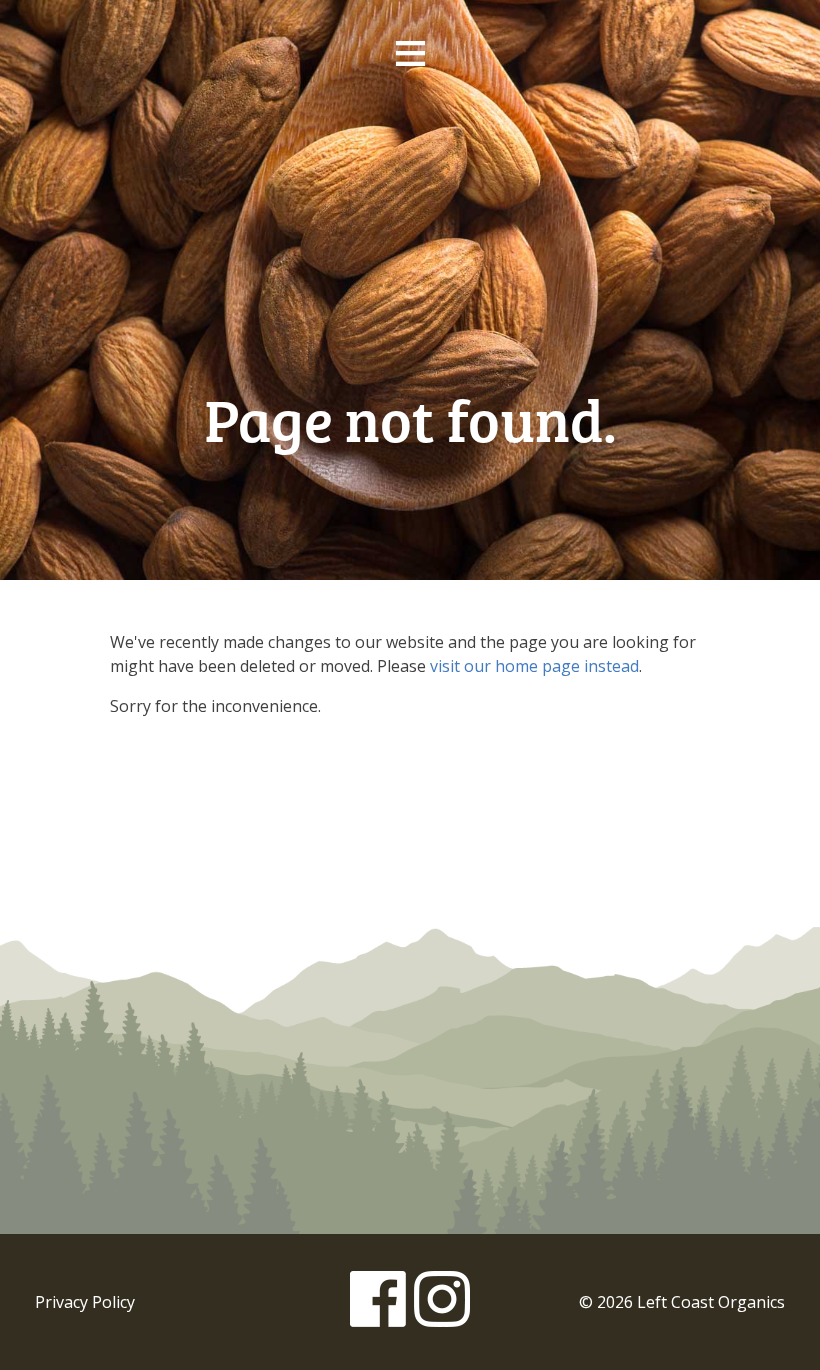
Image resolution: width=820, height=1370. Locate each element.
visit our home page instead (534, 666)
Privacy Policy (85, 1302)
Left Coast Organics (410, 213)
